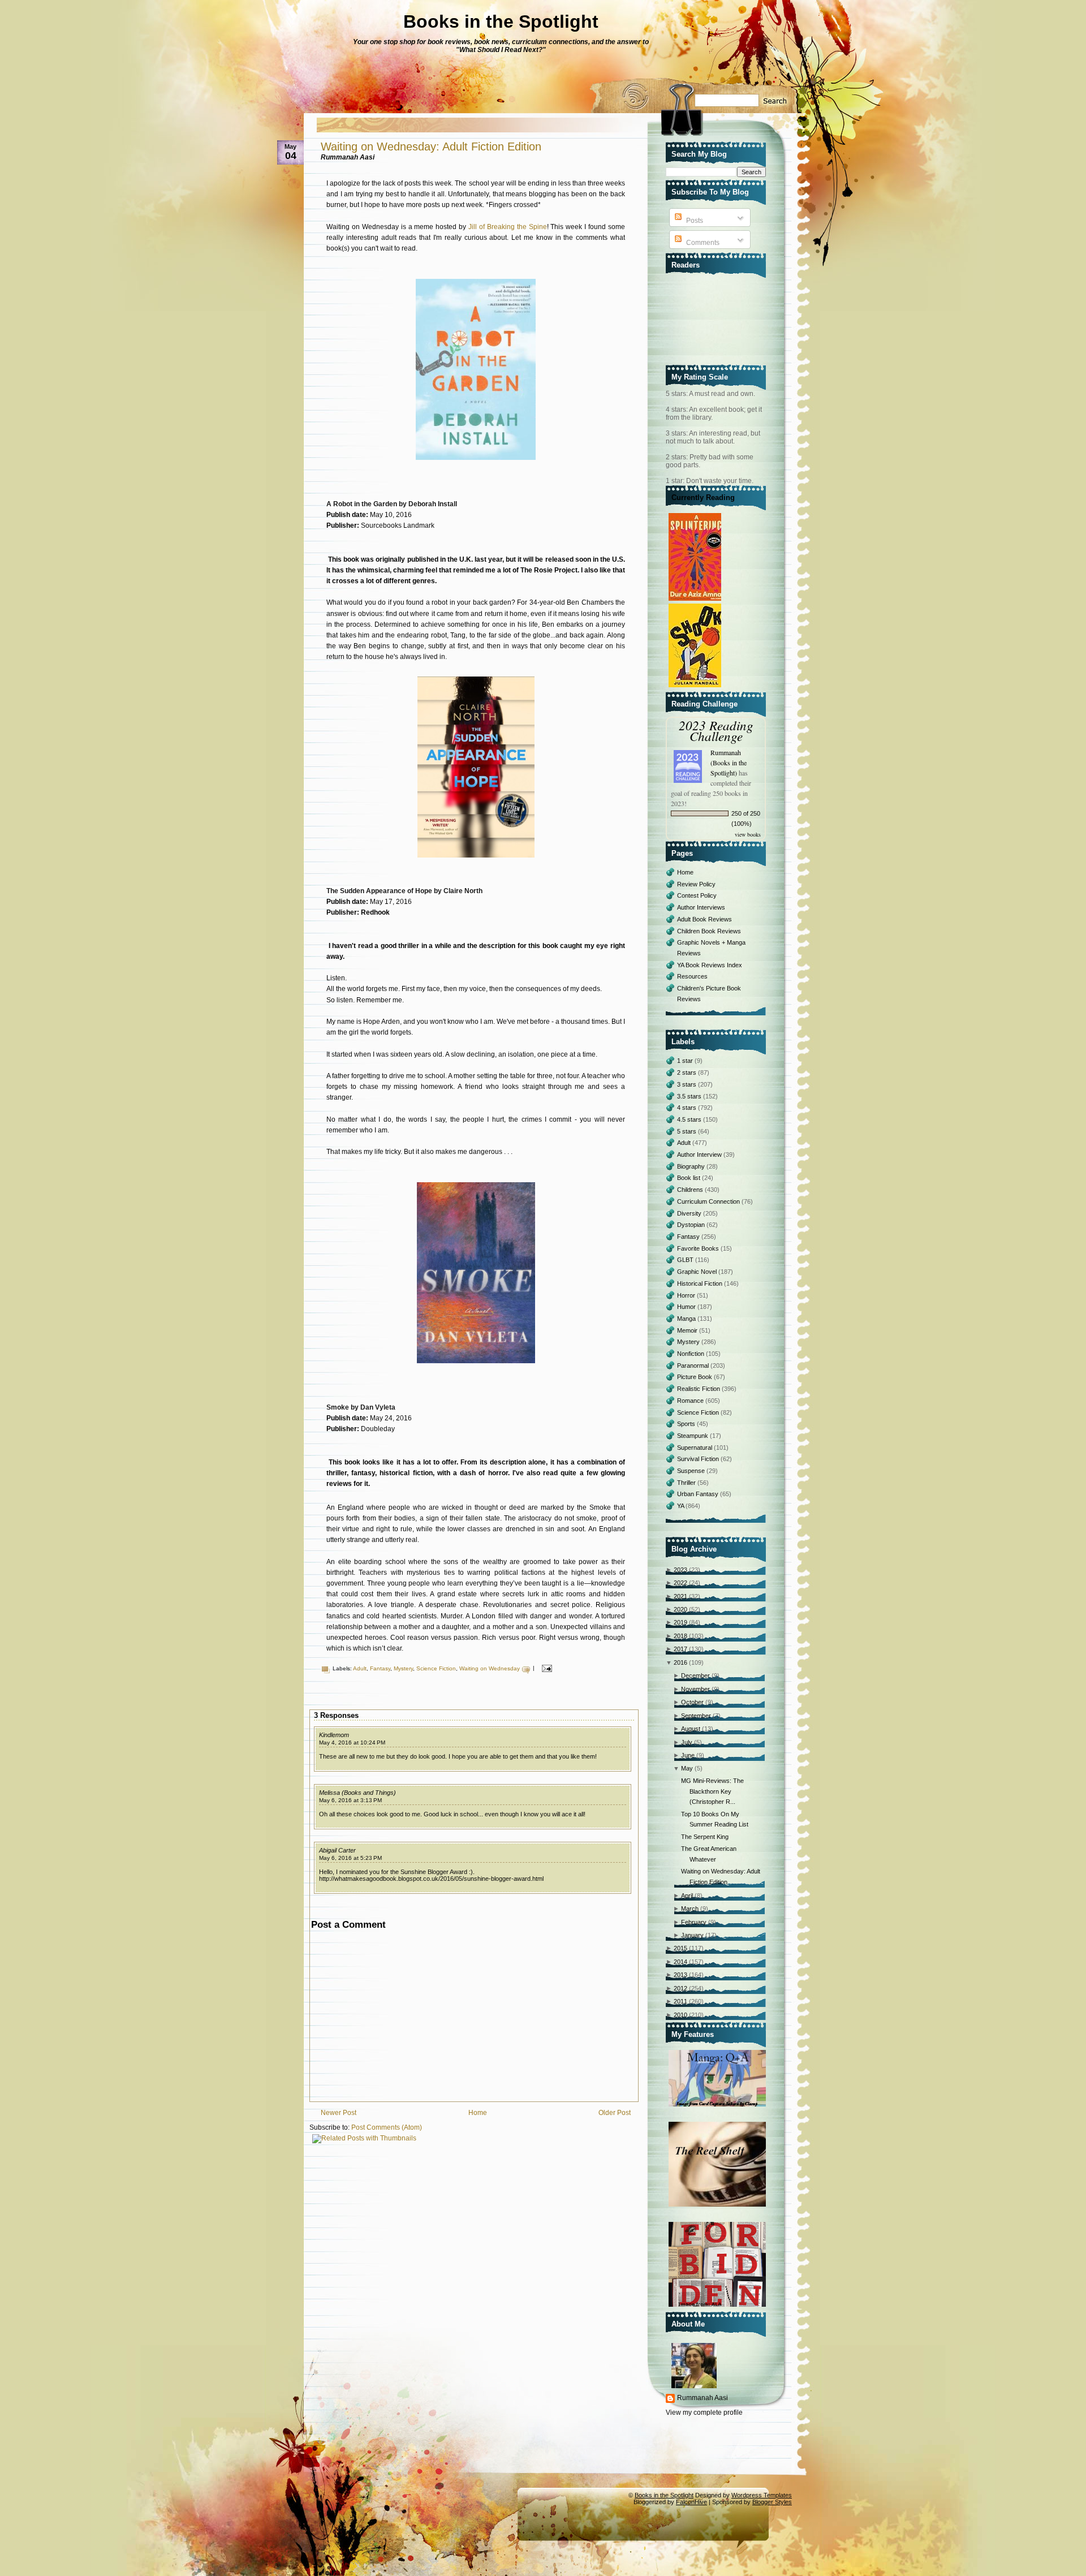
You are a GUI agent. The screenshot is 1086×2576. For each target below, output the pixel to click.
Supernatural (695, 1448)
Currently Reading (703, 497)
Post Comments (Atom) (387, 2127)
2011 (680, 2001)
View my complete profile (704, 2413)
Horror (687, 1295)
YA (681, 1506)
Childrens (691, 1190)
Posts (694, 221)
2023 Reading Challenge (716, 730)
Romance (691, 1401)
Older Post (615, 2113)
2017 (680, 1649)
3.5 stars (690, 1096)
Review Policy (696, 884)
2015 (680, 1948)
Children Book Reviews (709, 931)
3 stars (688, 1084)
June (688, 1755)
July (687, 1742)
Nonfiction (691, 1354)
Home (478, 2113)
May (687, 1768)
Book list (689, 1178)
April (687, 1896)
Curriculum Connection (709, 1201)
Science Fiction (436, 1668)
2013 (680, 1975)
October (692, 1702)
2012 (680, 1988)
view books (748, 834)
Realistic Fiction (699, 1389)
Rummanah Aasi (703, 2398)
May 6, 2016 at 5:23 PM (350, 1858)
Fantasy (380, 1668)
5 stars (688, 1131)
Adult (360, 1668)
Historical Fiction (701, 1283)
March (690, 1909)
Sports (687, 1424)
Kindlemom (334, 1735)
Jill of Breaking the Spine (508, 227)
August (691, 1729)
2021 (680, 1596)
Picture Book (695, 1377)
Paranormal (694, 1365)
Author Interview (700, 1155)
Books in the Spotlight (501, 21)
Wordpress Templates (762, 2495)
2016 (680, 1662)
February (694, 1922)
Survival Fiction (699, 1459)
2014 (680, 1962)
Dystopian (692, 1225)
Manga (687, 1319)
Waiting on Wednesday (490, 1668)
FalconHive (691, 2502)
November (695, 1689)
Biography (692, 1166)
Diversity (690, 1213)
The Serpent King (705, 1837)
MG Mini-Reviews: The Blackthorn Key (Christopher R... (712, 1791)
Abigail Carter (337, 1850)
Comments (702, 243)
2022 (680, 1583)
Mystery (403, 1668)
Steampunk (693, 1436)
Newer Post (339, 2113)
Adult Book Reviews (704, 919)
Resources (692, 976)
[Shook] (696, 688)
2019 (680, 1622)
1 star (686, 1061)
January (692, 1935)
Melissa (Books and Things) (357, 1793)
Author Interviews (701, 907)
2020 (680, 1609)
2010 (680, 2015)
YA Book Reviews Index (710, 965)
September (696, 1716)
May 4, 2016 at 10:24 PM (352, 1743)
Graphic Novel (698, 1272)
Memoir (688, 1330)
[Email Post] (546, 1668)
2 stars (688, 1072)
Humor (687, 1307)
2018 (680, 1636)
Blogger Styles (772, 2502)
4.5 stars (690, 1119)
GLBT (686, 1260)
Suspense (692, 1471)
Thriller (687, 1483)
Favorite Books (699, 1248)
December (695, 1675)
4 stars (688, 1108)
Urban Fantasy (699, 1494)
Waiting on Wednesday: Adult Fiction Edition (431, 147)
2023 (680, 1570)
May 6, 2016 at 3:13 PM (350, 1800)
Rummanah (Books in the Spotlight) (729, 763)
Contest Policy (697, 895)
